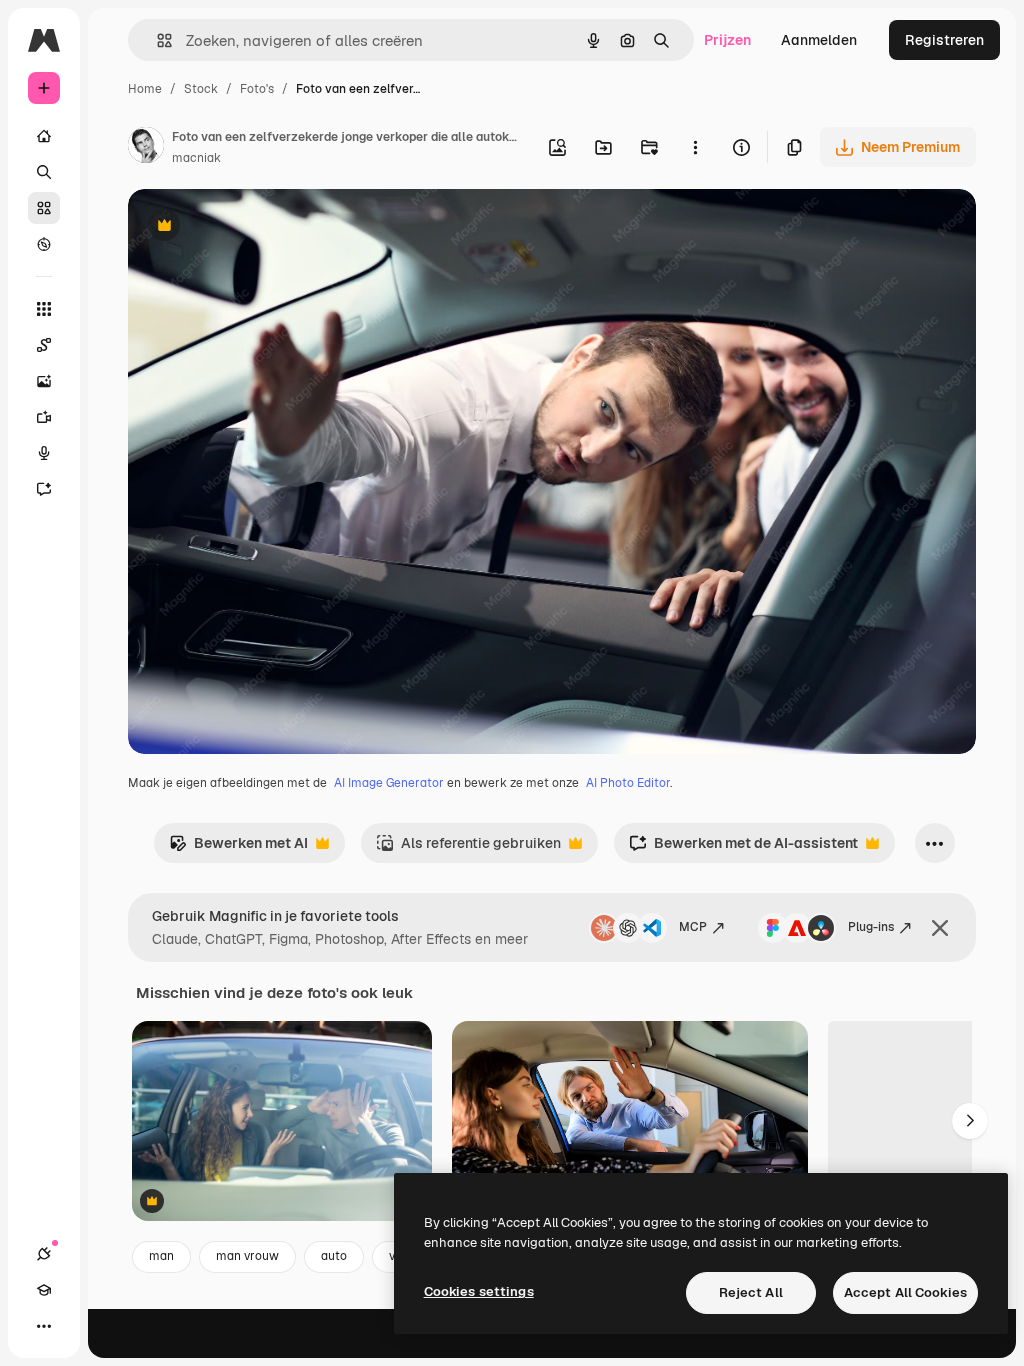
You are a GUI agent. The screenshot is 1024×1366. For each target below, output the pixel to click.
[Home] (44, 136)
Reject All (751, 1292)
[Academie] (44, 1290)
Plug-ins (871, 927)
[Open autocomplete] (156, 40)
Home (145, 89)
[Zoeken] (44, 172)
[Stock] (44, 208)
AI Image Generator (389, 783)
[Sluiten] (940, 928)
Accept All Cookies (905, 1292)
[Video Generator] (44, 417)
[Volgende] (970, 1121)
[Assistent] (44, 489)
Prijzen (727, 40)
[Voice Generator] (44, 453)
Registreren (944, 40)
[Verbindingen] (44, 1254)
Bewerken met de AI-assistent (743, 848)
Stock (201, 89)
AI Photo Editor (628, 783)
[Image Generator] (44, 381)
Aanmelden (819, 40)
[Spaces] (44, 345)
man (161, 1256)
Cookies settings (479, 1291)
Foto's (257, 89)
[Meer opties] (695, 147)
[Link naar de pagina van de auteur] (146, 148)
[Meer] (44, 1326)
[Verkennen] (44, 244)
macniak (196, 158)
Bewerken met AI (238, 848)
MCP (693, 927)
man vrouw (247, 1256)
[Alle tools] (44, 309)
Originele (259, 227)
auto (334, 1256)
